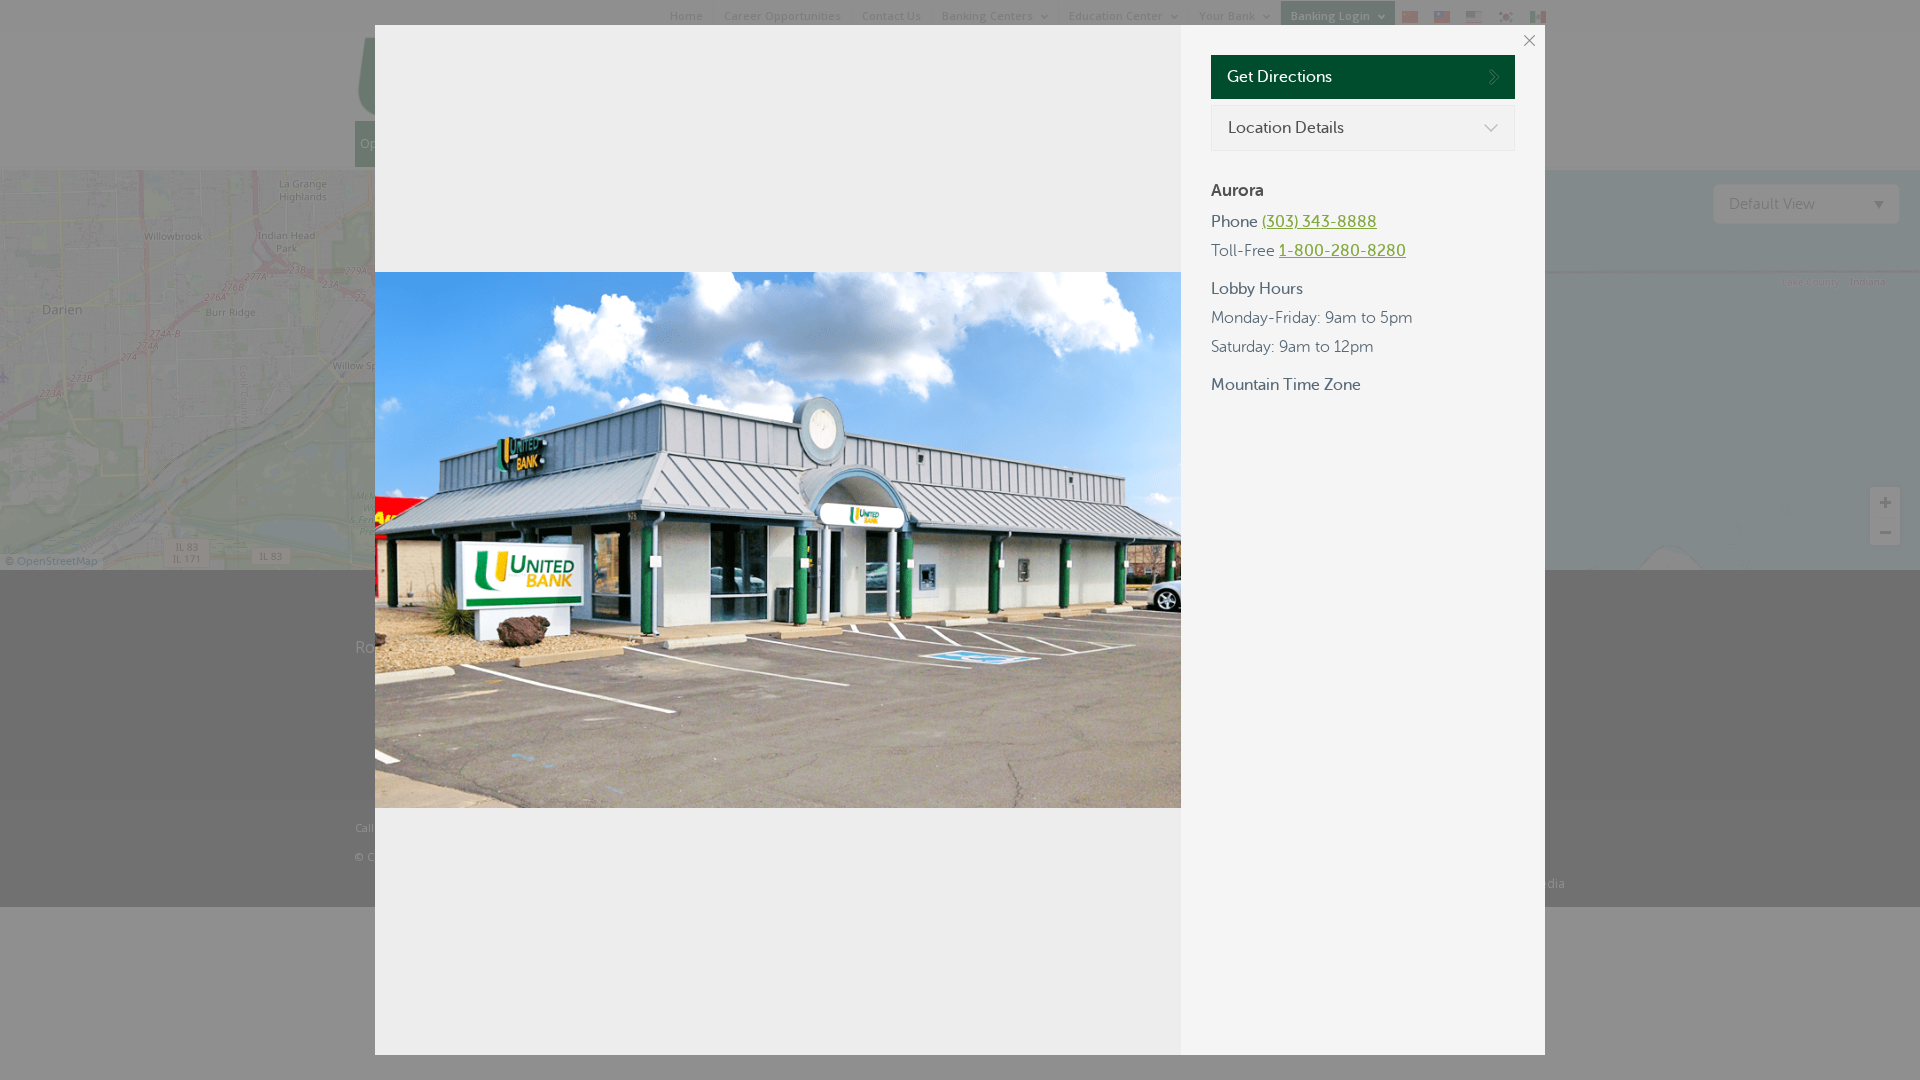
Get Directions (1279, 77)
